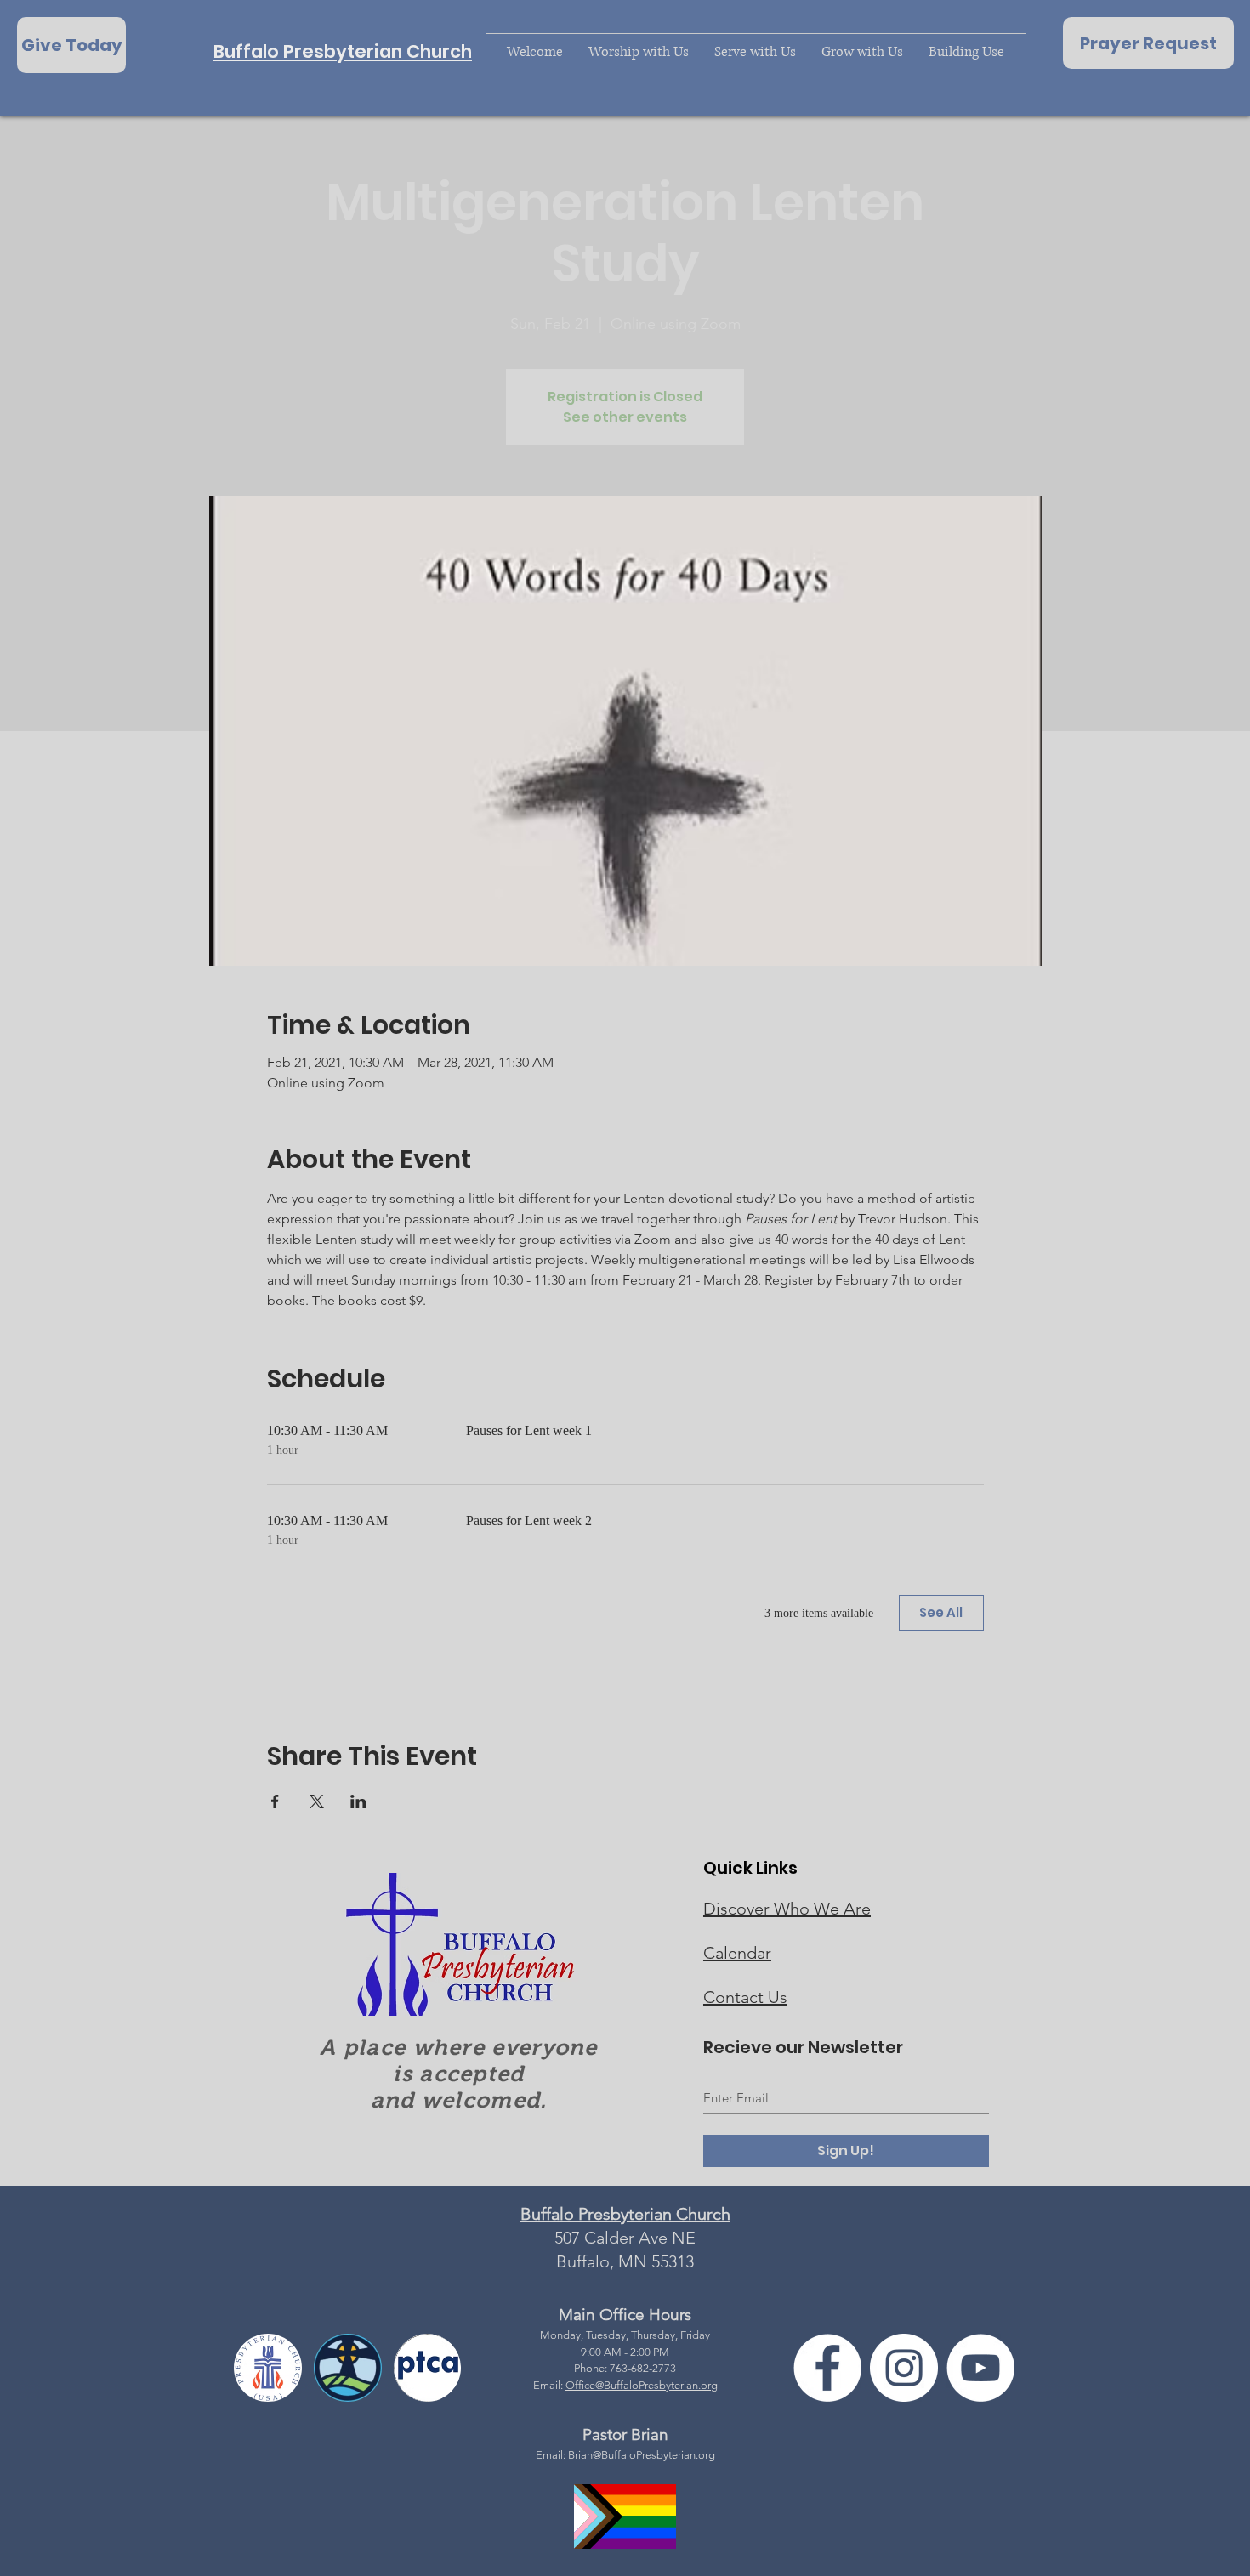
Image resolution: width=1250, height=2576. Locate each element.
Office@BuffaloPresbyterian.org (642, 2385)
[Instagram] (904, 2368)
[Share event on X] (317, 1801)
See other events (625, 417)
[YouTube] (980, 2368)
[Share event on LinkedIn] (358, 1801)
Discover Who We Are (787, 1909)
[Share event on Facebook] (275, 1801)
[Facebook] (827, 2368)
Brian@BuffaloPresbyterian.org (642, 2455)
